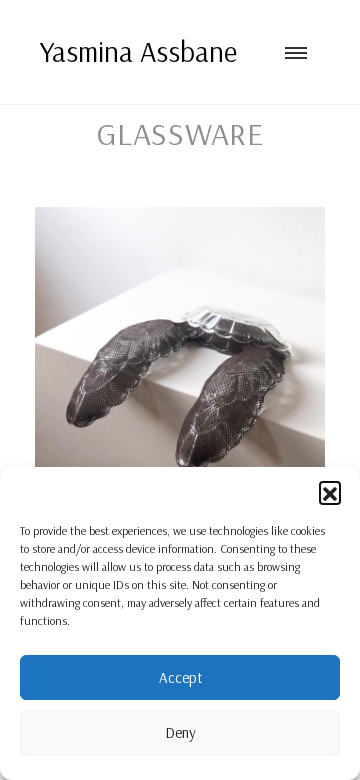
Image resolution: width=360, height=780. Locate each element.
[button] (330, 492)
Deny (180, 732)
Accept (180, 677)
